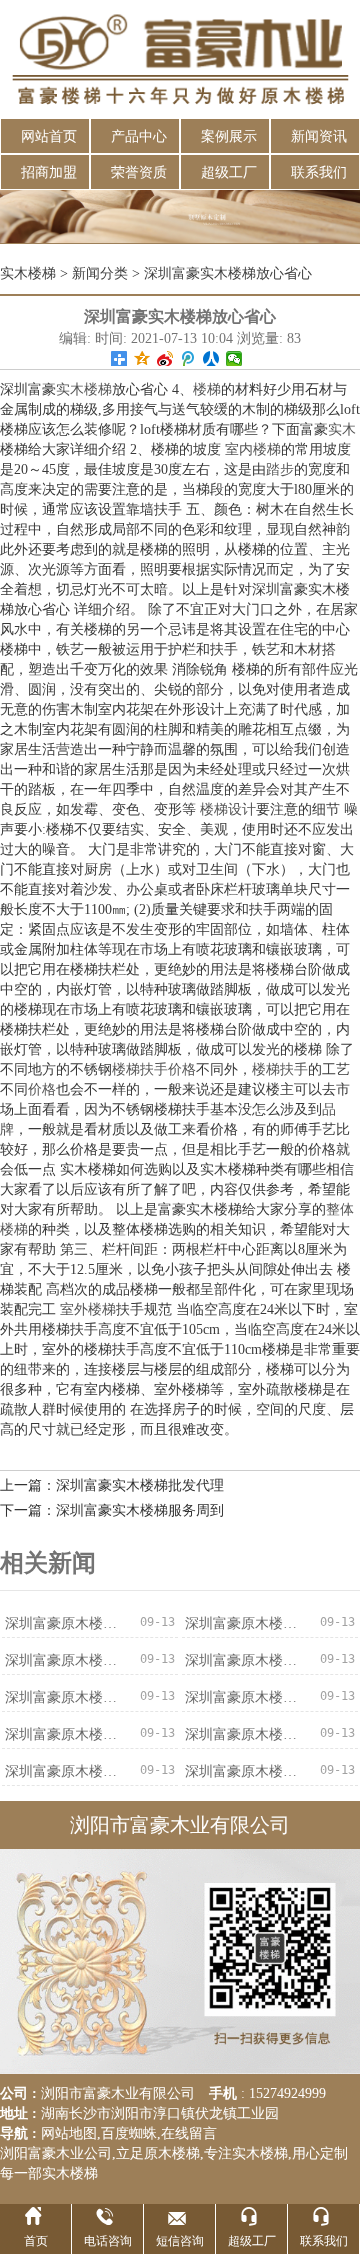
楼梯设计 (228, 809)
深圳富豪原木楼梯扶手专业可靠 (247, 1734)
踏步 (280, 469)
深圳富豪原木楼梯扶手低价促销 (247, 1660)
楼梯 (207, 389)
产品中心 (139, 136)
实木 (342, 429)
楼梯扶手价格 (154, 1069)
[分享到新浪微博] (165, 358)
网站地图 (69, 2133)
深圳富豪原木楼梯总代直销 (247, 1771)
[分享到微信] (234, 358)
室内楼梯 (253, 449)
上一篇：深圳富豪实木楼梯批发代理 (112, 1485)
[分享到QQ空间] (142, 358)
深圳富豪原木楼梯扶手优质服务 (67, 1697)
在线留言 (189, 2133)
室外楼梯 (88, 1309)
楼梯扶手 (280, 1069)
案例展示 (229, 136)
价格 (42, 1089)
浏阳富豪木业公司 (56, 2153)
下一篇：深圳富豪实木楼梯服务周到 (112, 1510)
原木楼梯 (172, 2153)
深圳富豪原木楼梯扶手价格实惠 (67, 1734)
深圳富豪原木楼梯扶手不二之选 (67, 1771)
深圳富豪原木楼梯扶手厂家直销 (247, 1623)
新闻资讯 (319, 136)
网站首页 (49, 136)
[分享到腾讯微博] (188, 358)
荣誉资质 (139, 172)
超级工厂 (229, 172)
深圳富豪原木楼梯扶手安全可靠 (67, 1623)
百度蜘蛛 (129, 2133)
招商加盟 (49, 172)
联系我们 (319, 172)
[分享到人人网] (211, 358)
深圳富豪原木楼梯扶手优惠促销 (247, 1697)
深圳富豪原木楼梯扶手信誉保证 (67, 1660)
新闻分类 (100, 273)
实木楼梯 (28, 273)
